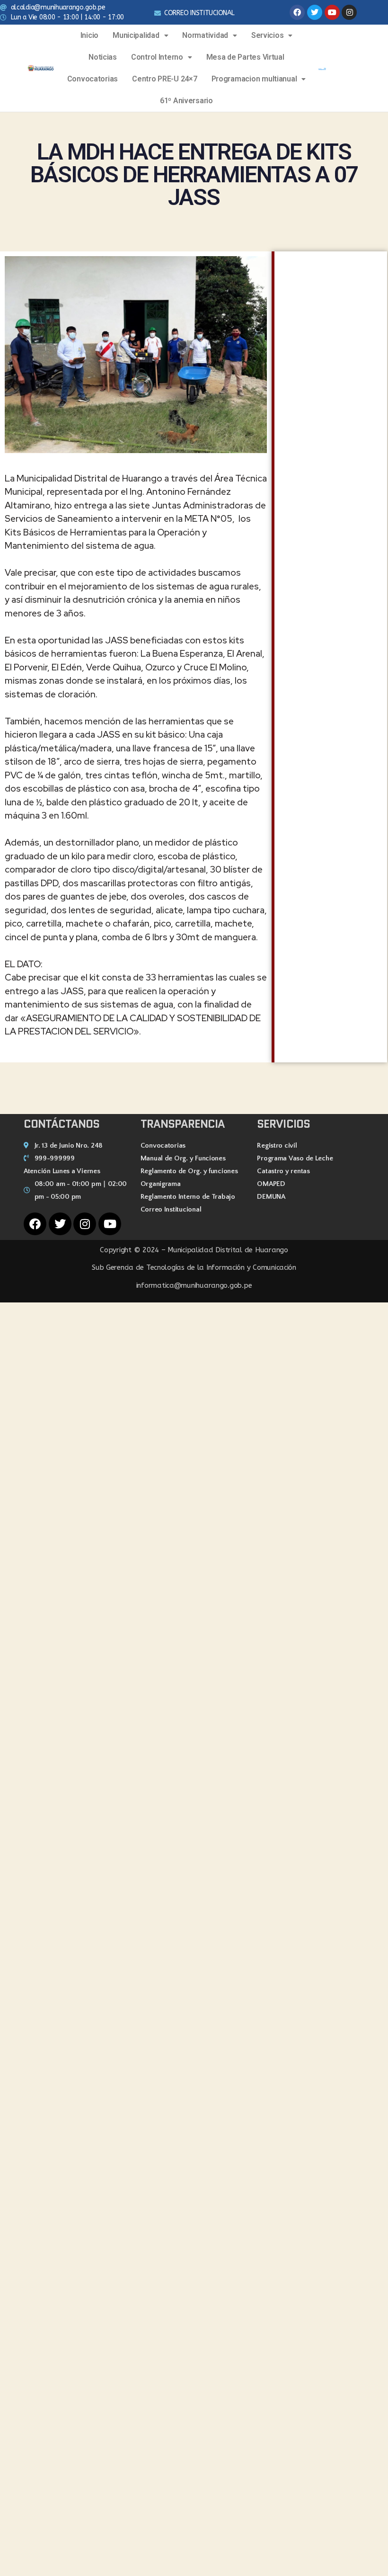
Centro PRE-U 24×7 (164, 79)
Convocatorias (93, 79)
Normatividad (205, 35)
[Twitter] (315, 12)
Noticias (103, 57)
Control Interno (157, 57)
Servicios (268, 35)
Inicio (89, 35)
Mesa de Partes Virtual (245, 57)
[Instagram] (349, 12)
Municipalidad (136, 35)
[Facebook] (297, 12)
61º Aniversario (186, 101)
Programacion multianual (254, 79)
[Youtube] (332, 12)
